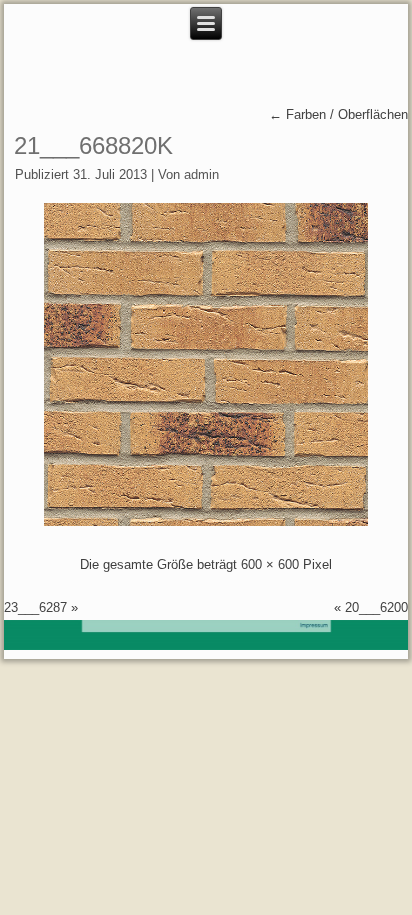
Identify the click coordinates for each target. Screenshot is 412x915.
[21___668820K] (206, 521)
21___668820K (93, 145)
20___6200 (376, 607)
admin (201, 174)
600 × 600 (270, 564)
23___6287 (35, 607)
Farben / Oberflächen (338, 114)
